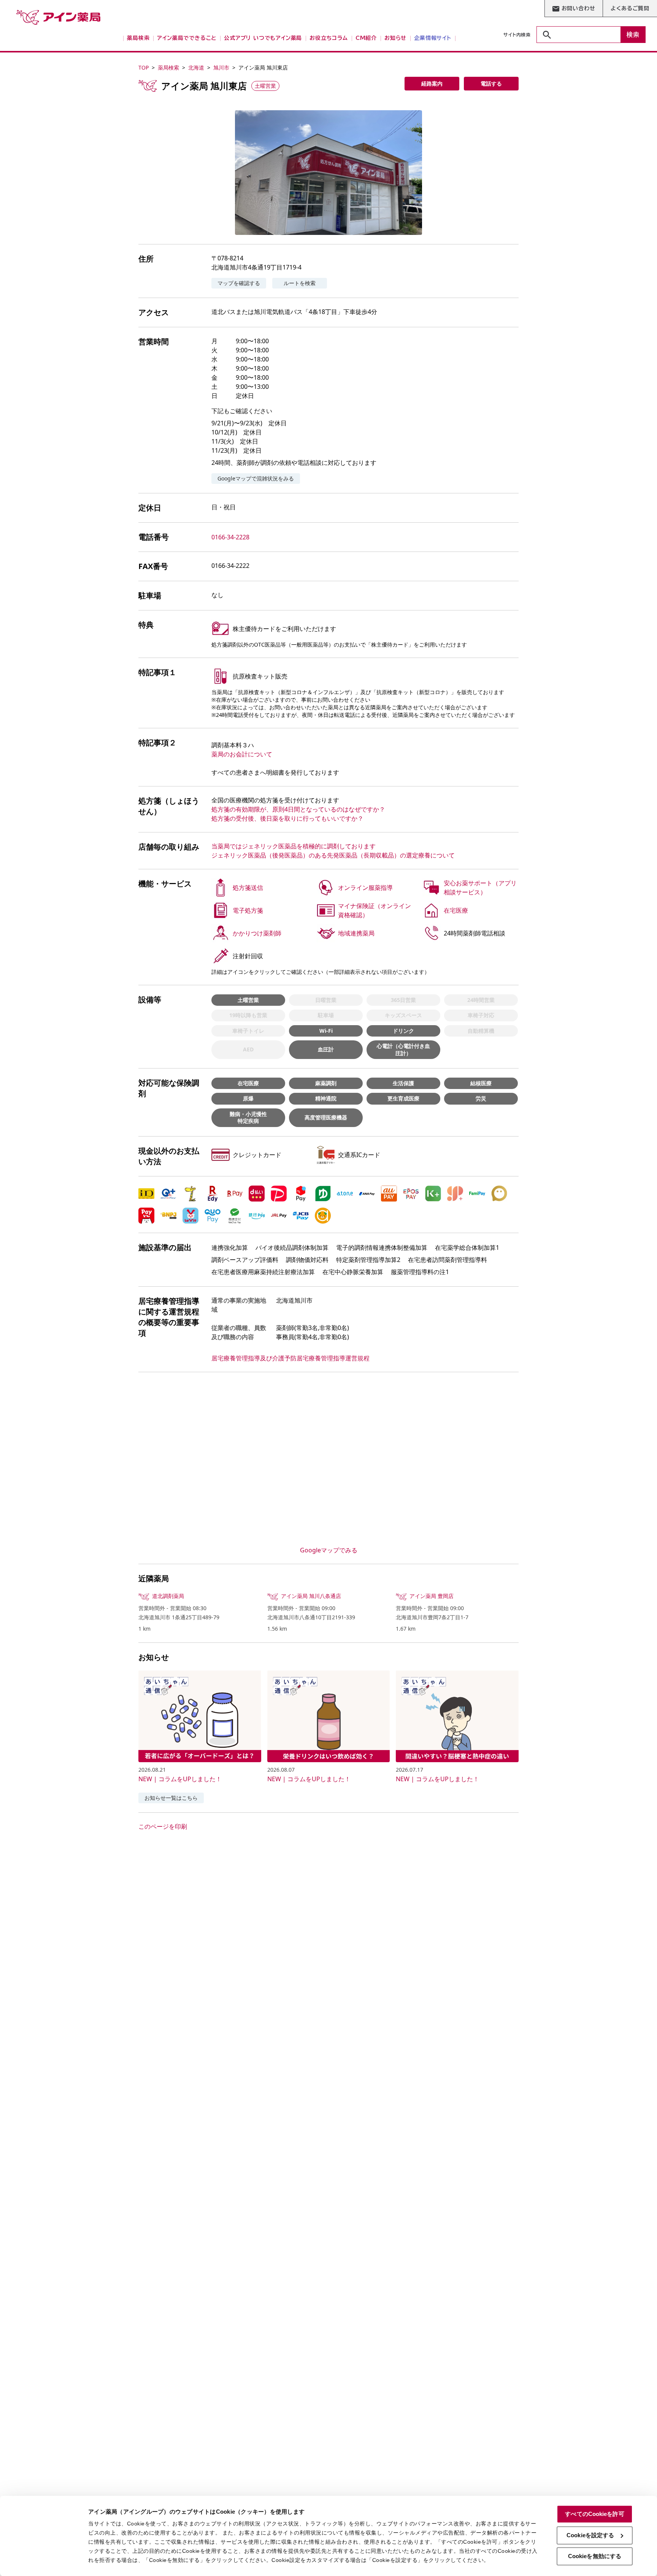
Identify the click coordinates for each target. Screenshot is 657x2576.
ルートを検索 (300, 283)
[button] (328, 173)
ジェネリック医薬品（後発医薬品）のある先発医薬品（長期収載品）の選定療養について (333, 855)
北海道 (196, 67)
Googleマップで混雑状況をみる (256, 478)
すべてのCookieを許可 (594, 2514)
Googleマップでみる (329, 1550)
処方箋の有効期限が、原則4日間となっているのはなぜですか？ (298, 809)
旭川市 (221, 67)
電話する (491, 83)
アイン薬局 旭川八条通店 (311, 1596)
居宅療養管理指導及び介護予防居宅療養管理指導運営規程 (290, 1358)
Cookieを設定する (590, 2535)
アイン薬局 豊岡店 (432, 1596)
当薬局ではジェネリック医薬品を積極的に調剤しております (294, 846)
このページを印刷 (163, 1826)
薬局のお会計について (242, 754)
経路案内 (432, 83)
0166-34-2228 (230, 537)
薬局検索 (168, 67)
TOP (144, 67)
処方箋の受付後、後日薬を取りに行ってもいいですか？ (287, 818)
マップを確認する (239, 283)
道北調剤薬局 (168, 1596)
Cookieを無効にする (595, 2556)
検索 (633, 35)
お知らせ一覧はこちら (171, 1798)
